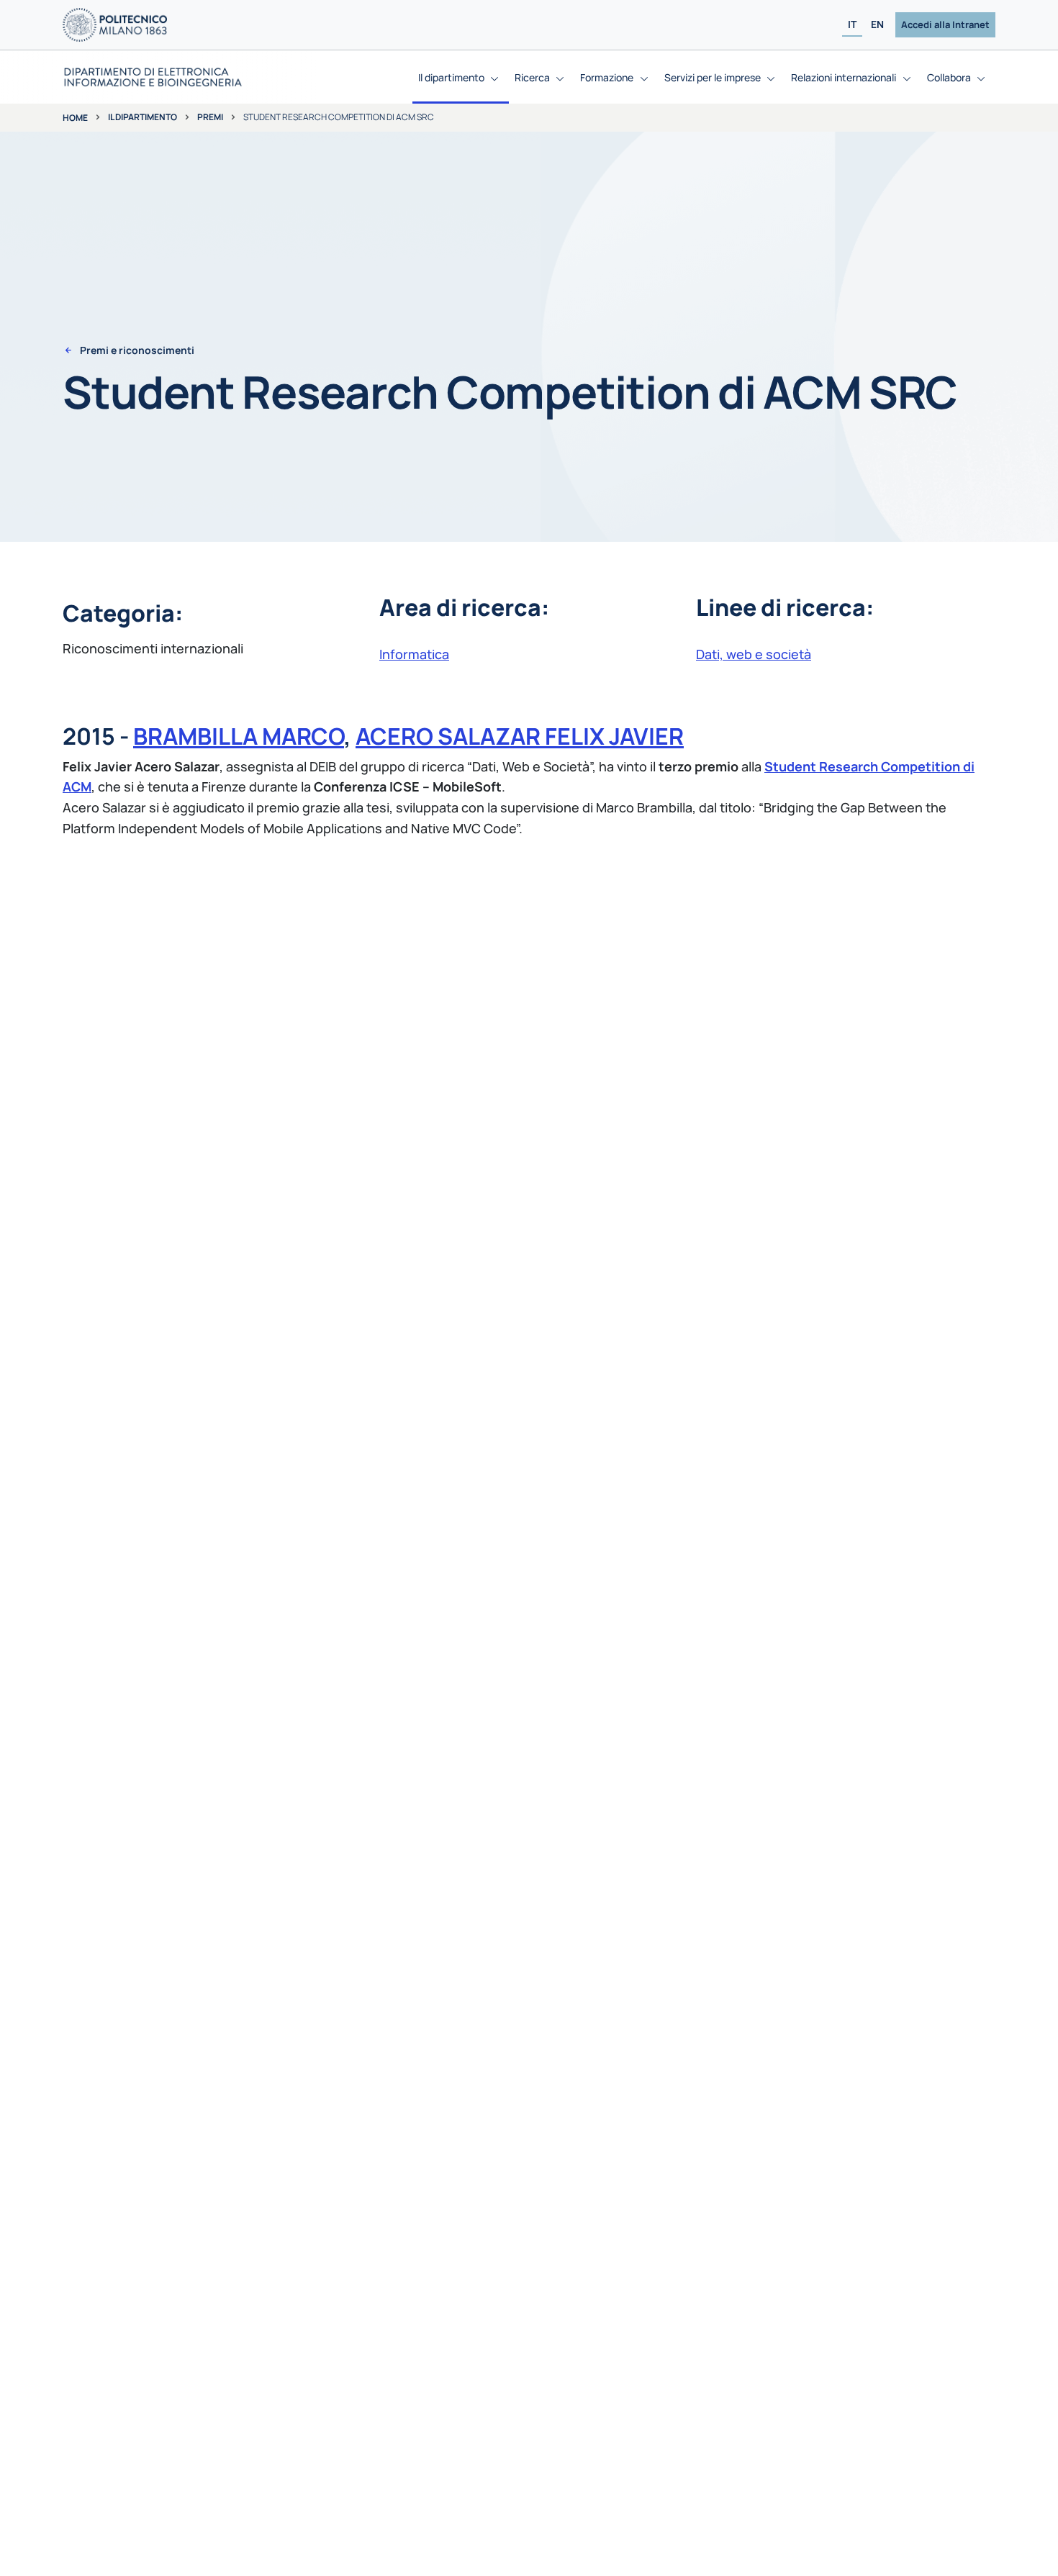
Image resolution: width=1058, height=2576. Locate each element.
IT (852, 25)
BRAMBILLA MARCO (239, 736)
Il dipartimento (143, 117)
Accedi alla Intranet (945, 24)
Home (75, 118)
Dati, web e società (754, 654)
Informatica (414, 654)
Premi (210, 117)
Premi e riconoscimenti (137, 350)
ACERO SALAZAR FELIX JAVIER (520, 736)
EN (877, 25)
